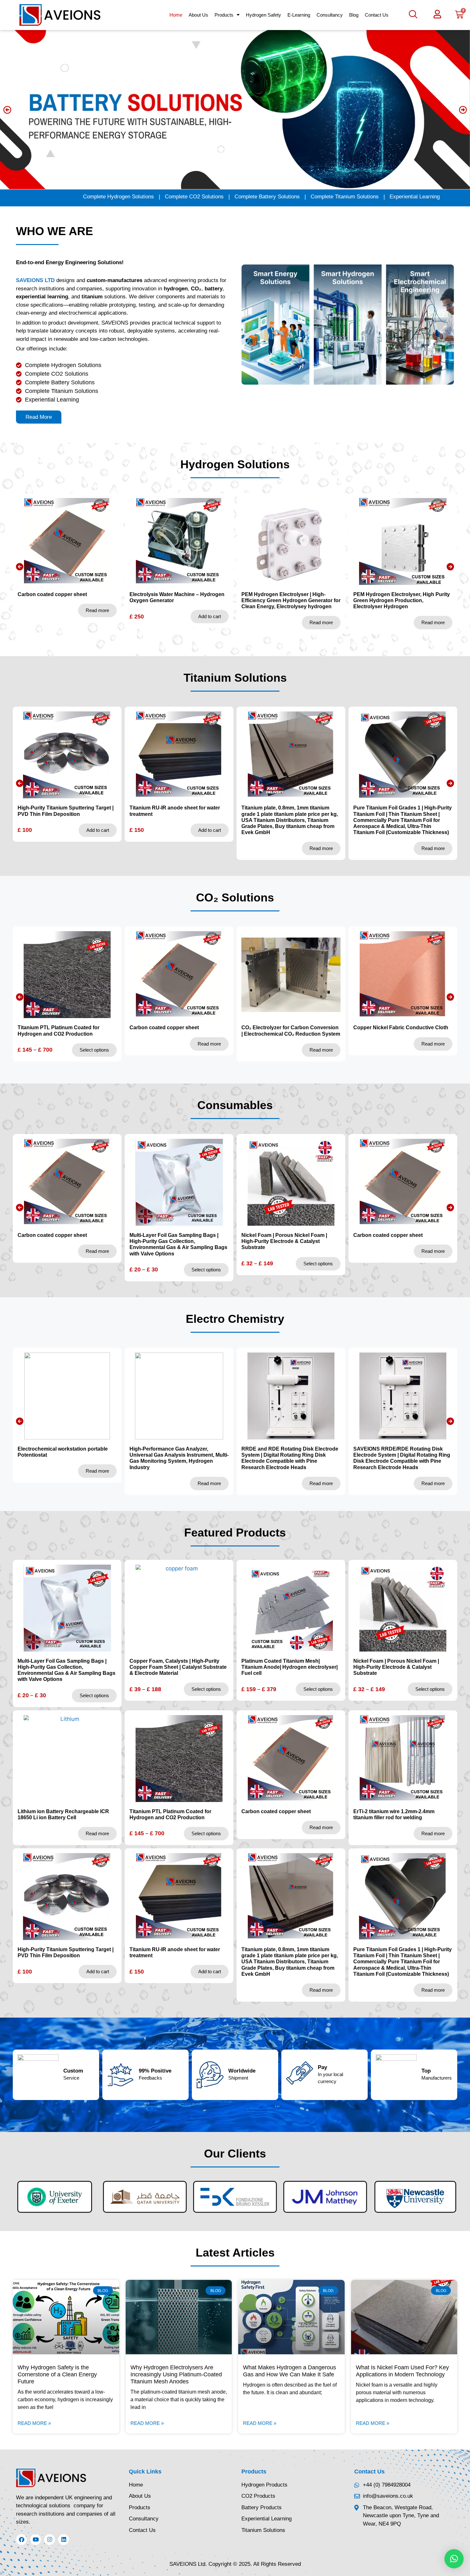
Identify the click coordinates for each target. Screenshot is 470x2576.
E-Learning (299, 15)
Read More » (34, 2423)
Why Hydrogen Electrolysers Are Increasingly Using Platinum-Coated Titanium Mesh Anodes (176, 2374)
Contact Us (377, 15)
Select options (318, 1056)
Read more (209, 622)
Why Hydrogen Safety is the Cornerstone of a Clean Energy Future (57, 2374)
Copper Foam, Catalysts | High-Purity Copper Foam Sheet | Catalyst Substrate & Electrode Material (178, 1667)
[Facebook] (21, 2540)
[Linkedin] (64, 2540)
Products (224, 15)
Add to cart (98, 616)
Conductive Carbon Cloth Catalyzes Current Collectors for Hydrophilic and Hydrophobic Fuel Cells (405, 1455)
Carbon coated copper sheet (52, 1235)
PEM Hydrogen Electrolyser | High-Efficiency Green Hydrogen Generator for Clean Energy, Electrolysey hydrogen (179, 600)
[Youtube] (35, 2540)
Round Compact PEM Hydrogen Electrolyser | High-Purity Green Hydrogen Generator (392, 600)
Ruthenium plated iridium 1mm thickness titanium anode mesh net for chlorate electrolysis (403, 814)
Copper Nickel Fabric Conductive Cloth (177, 1027)
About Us (198, 15)
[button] (411, 15)
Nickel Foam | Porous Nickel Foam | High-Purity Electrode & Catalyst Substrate (396, 1034)
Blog (354, 15)
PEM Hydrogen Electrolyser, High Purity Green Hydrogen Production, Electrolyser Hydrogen (290, 600)
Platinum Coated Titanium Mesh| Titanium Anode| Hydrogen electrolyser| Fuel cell (290, 1034)
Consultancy (330, 15)
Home (176, 15)
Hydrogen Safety (263, 15)
